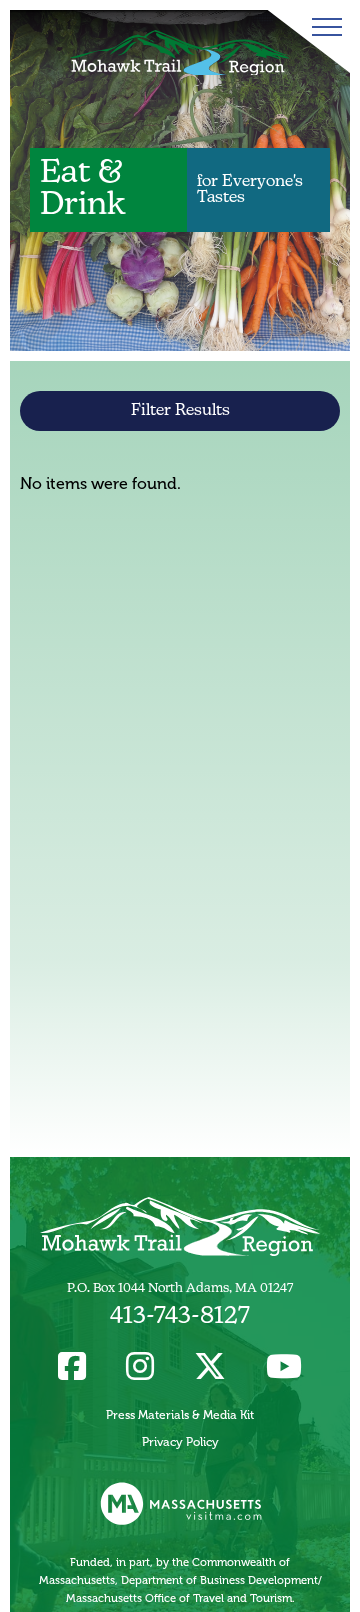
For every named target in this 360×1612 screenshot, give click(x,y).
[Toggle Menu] (323, 27)
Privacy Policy (180, 1442)
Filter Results (180, 411)
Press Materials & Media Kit (180, 1415)
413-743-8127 (180, 1317)
